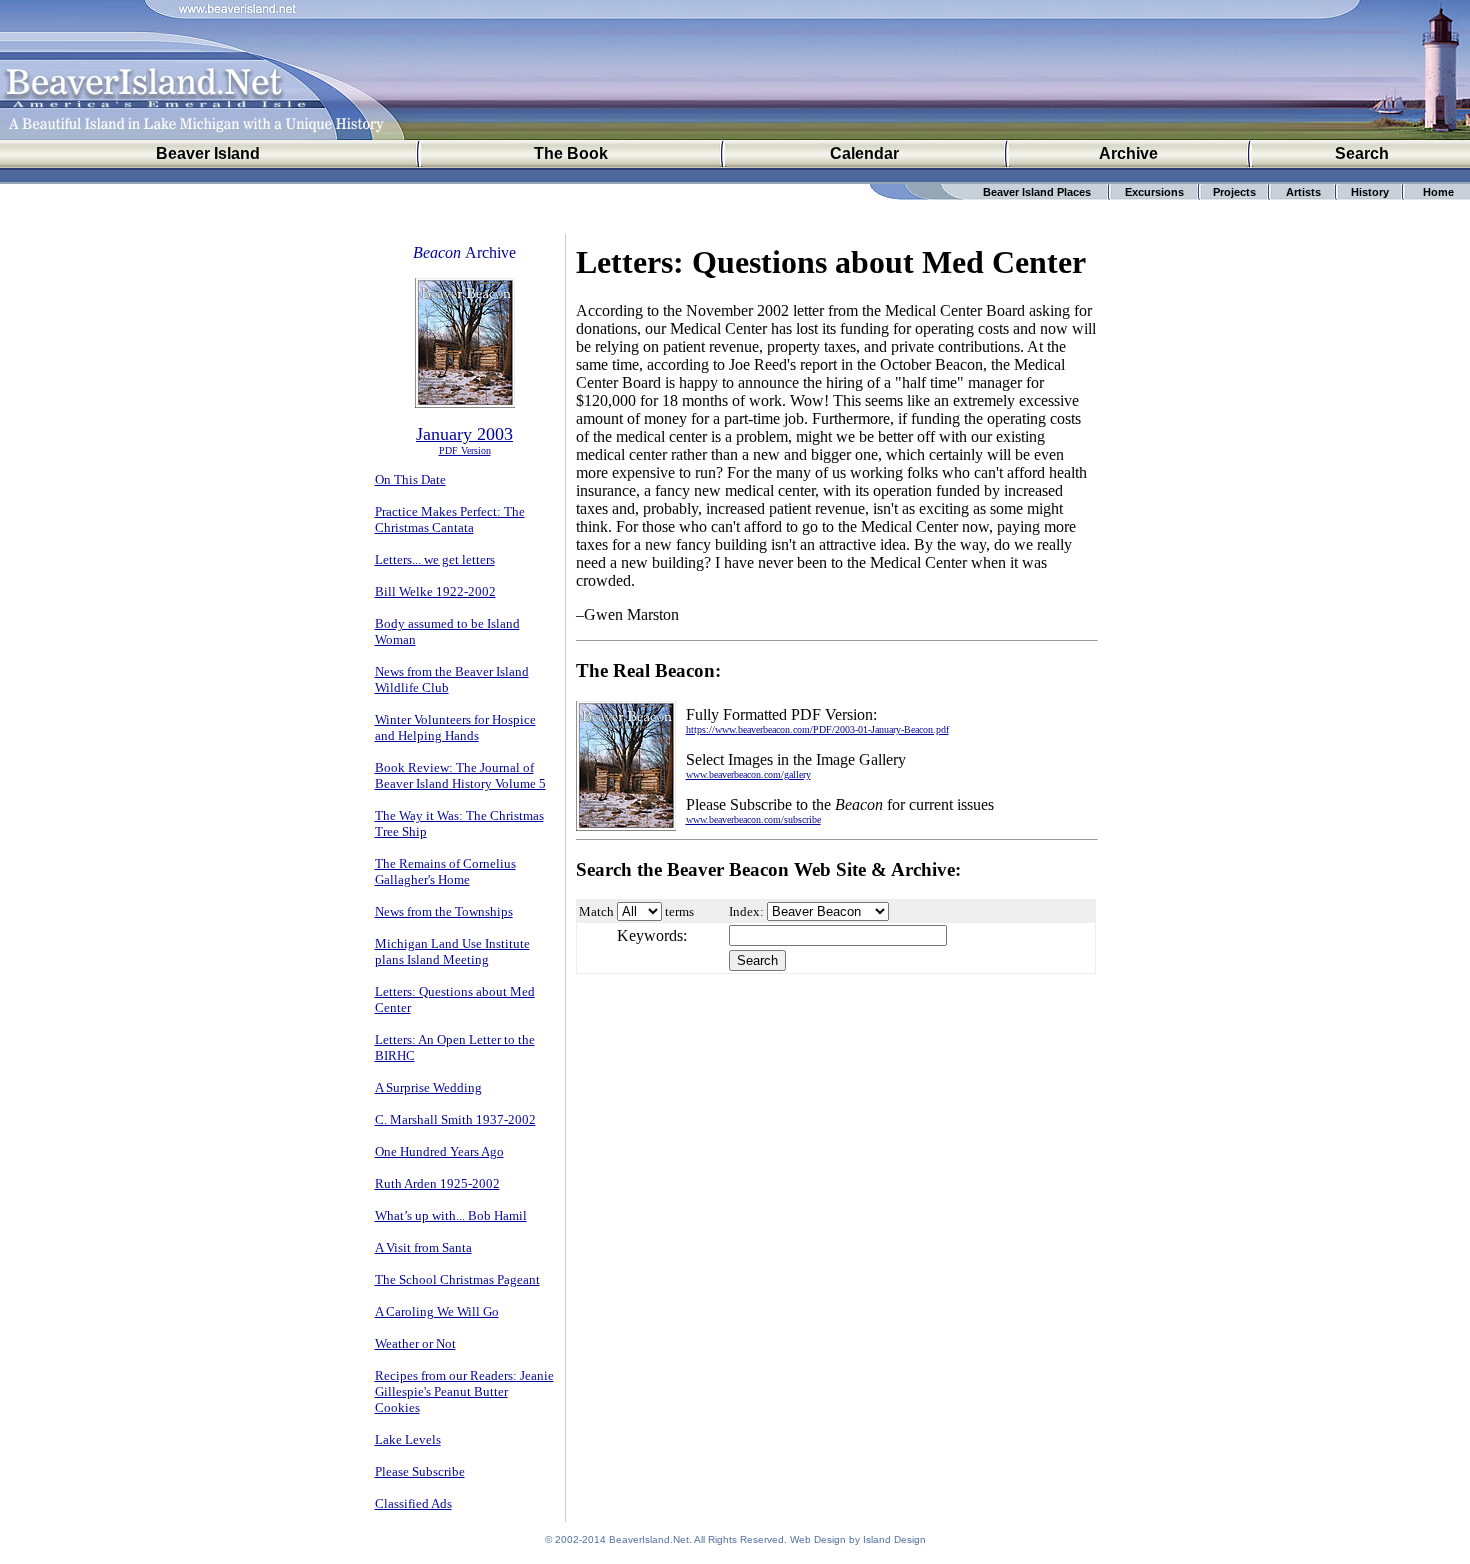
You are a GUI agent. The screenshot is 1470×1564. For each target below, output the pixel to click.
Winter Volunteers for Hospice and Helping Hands (455, 727)
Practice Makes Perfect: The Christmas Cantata (450, 519)
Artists (1303, 192)
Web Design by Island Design (858, 1539)
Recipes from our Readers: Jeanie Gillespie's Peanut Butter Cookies (464, 1391)
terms (679, 911)
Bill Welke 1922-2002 (435, 591)
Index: (746, 911)
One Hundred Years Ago (439, 1151)
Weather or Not (415, 1343)
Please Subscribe (420, 1471)
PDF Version (465, 450)
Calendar (864, 153)
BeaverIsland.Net (649, 1539)
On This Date (410, 479)
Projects (1234, 192)
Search (1362, 153)
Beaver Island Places (1037, 192)
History (1370, 192)
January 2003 (464, 434)
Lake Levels (408, 1439)
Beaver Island (208, 153)
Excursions (1154, 192)
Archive (1128, 153)
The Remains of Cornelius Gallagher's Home (445, 871)
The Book (571, 153)
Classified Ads (413, 1503)
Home (1438, 192)
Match (596, 911)
